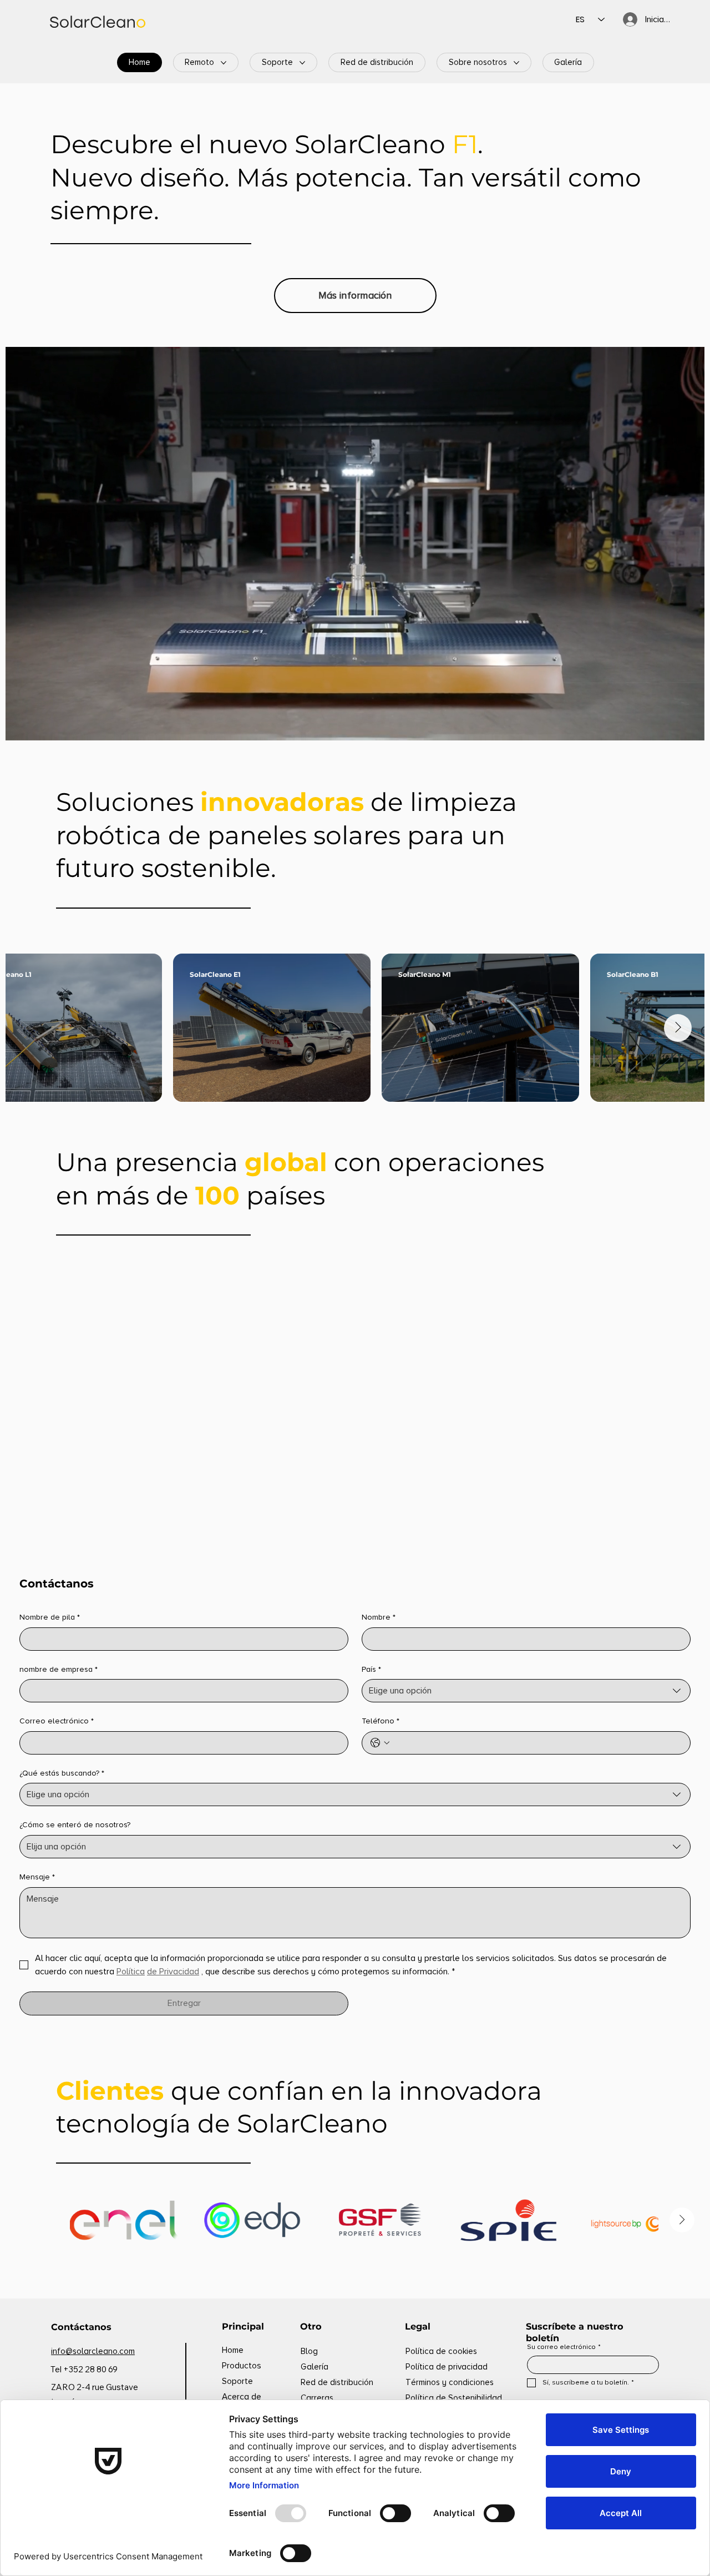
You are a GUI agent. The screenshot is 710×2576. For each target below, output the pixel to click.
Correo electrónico (57, 1721)
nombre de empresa (59, 1669)
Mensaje (37, 1877)
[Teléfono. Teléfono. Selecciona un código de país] (380, 1743)
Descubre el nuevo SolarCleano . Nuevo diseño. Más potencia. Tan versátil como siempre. (346, 177)
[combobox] (526, 1691)
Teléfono (381, 1721)
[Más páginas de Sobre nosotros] (516, 63)
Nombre (379, 1617)
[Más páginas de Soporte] (302, 63)
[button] (685, 727)
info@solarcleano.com (93, 2351)
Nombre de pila (50, 1617)
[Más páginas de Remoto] (224, 63)
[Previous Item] (32, 1028)
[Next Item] (678, 1028)
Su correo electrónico (564, 2347)
